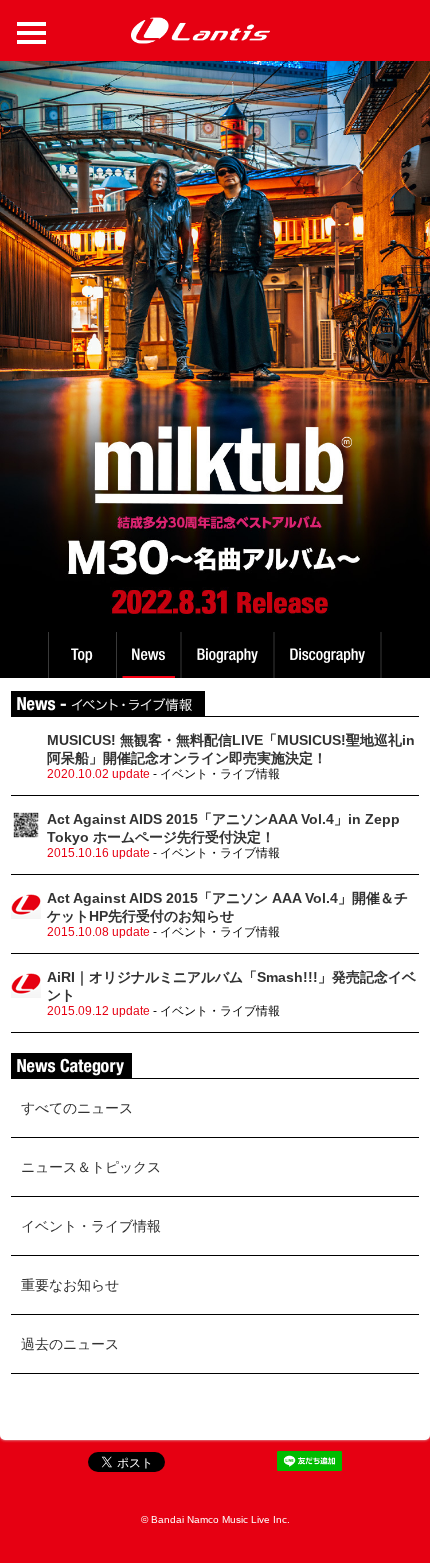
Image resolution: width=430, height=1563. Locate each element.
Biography (229, 655)
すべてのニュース (77, 1108)
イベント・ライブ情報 (91, 1226)
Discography (329, 655)
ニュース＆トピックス (91, 1167)
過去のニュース (70, 1344)
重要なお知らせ (70, 1285)
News (148, 655)
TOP (81, 655)
